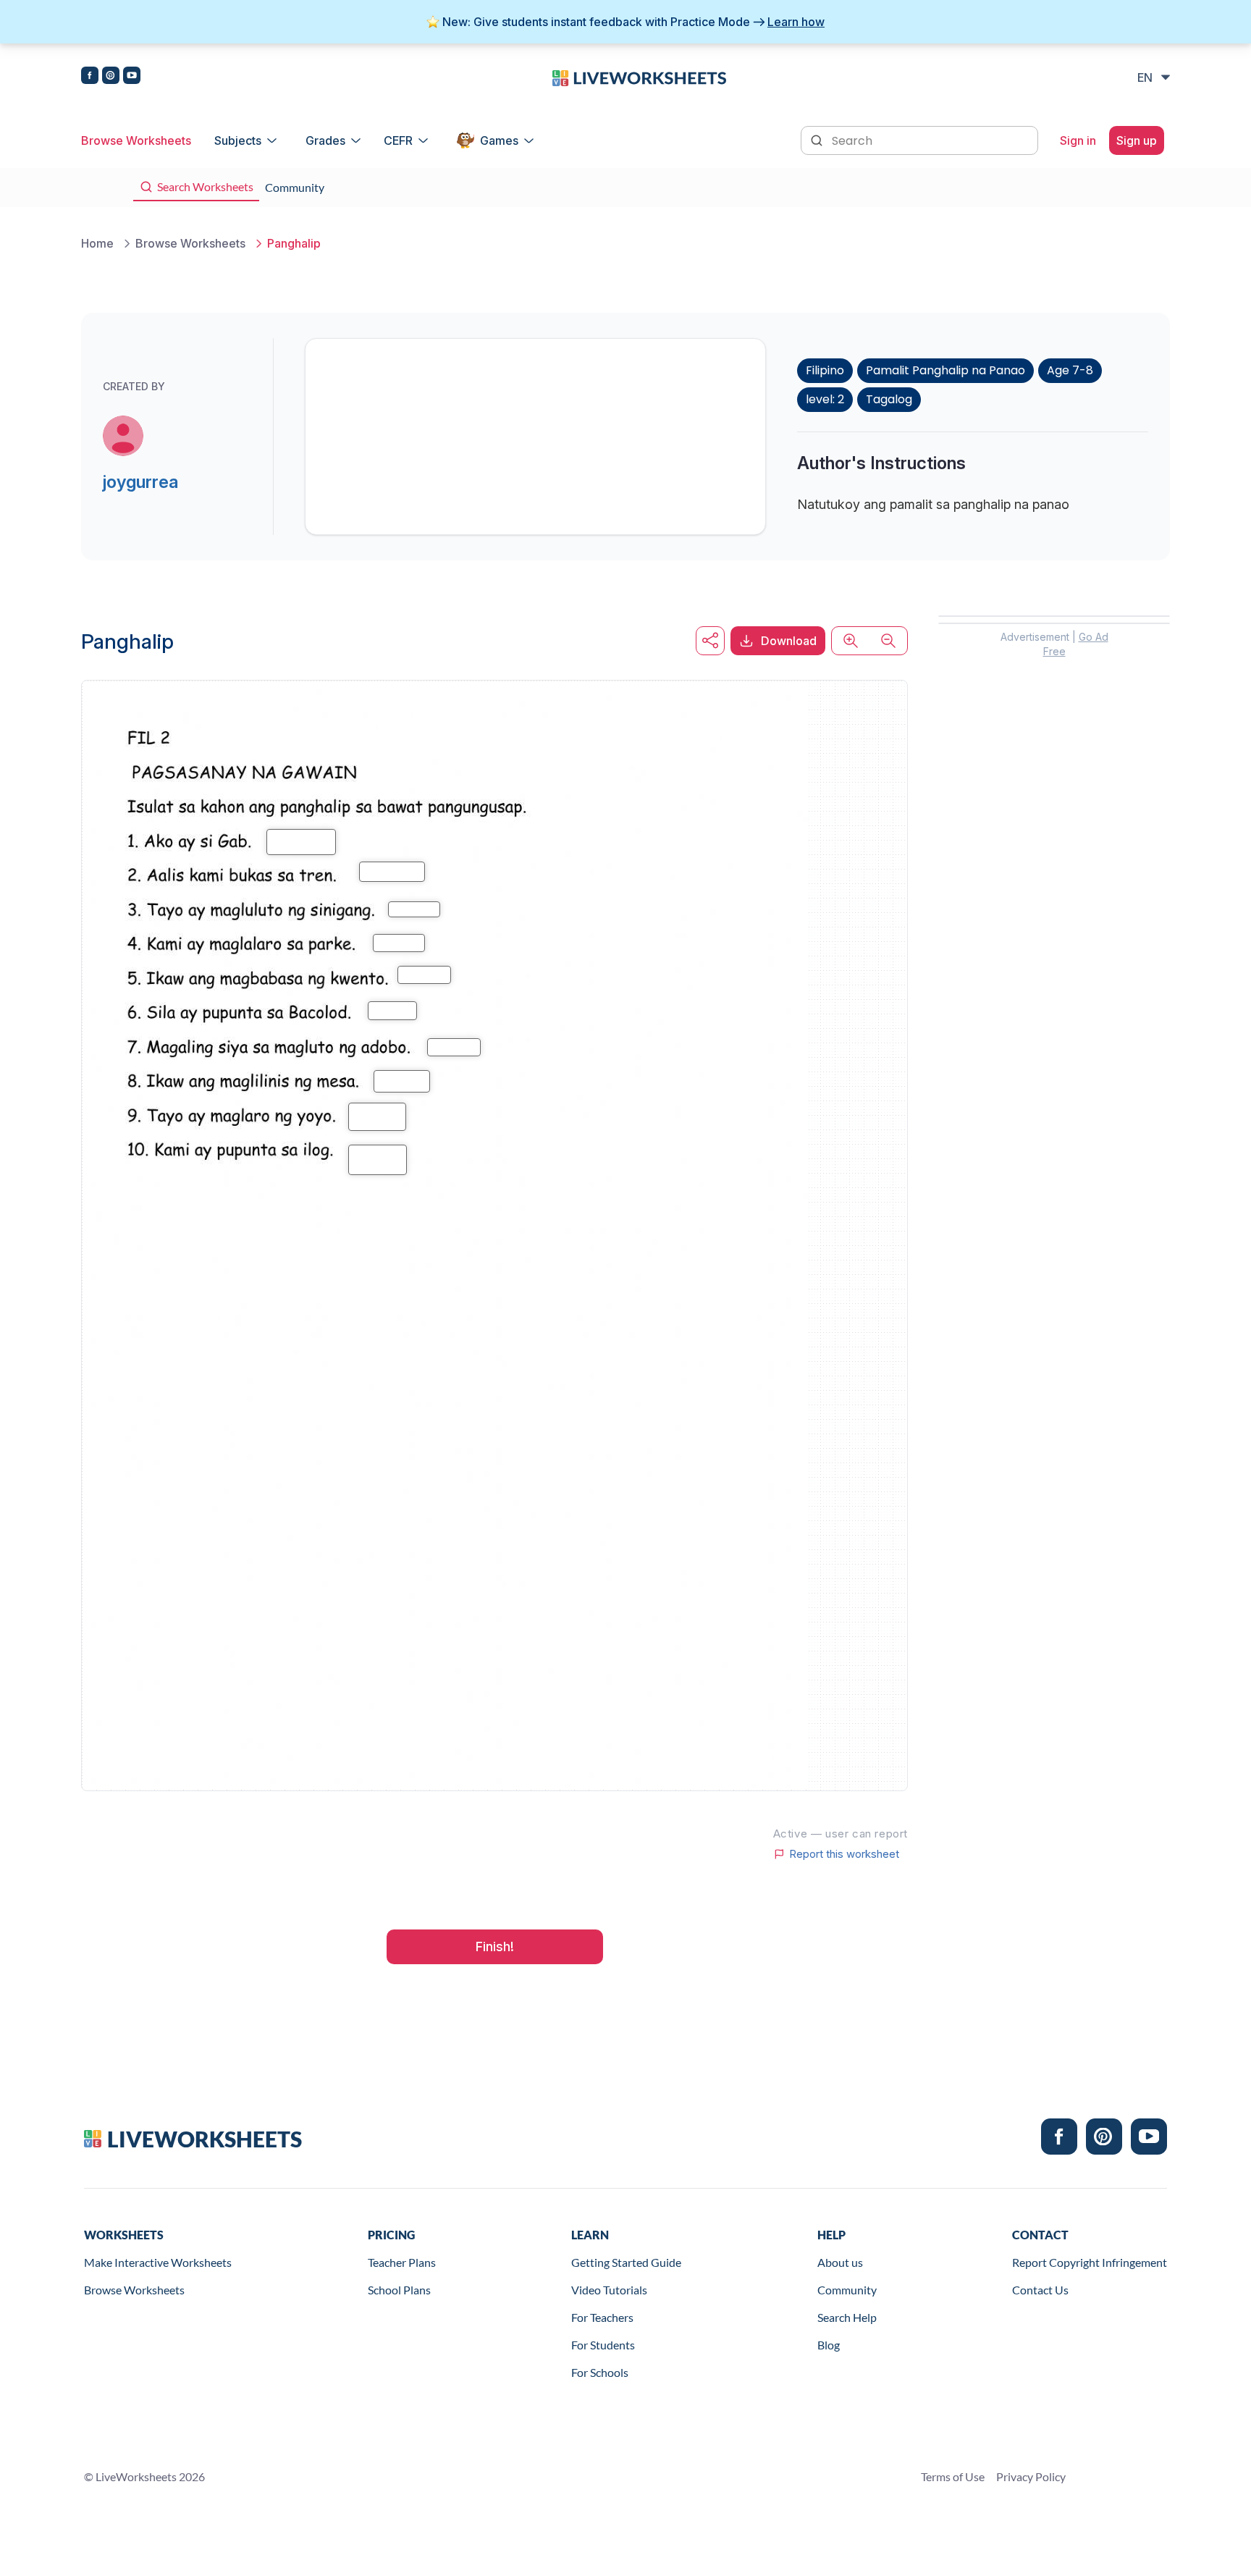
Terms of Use (953, 2476)
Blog (829, 2345)
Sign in (1078, 140)
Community (847, 2290)
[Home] (639, 77)
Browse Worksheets (136, 140)
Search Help (847, 2317)
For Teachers (602, 2317)
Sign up (1137, 140)
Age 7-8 (1070, 370)
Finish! (495, 1946)
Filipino (825, 370)
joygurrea (140, 482)
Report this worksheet (844, 1854)
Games (499, 140)
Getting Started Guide (626, 2262)
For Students (603, 2345)
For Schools (600, 2372)
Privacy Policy (1031, 2476)
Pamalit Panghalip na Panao (945, 370)
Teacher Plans (402, 2262)
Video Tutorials (609, 2290)
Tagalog (889, 399)
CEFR (398, 140)
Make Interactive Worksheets (158, 2262)
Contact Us (1040, 2290)
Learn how (796, 22)
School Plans (399, 2290)
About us (840, 2262)
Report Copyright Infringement (1090, 2262)
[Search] (818, 139)
